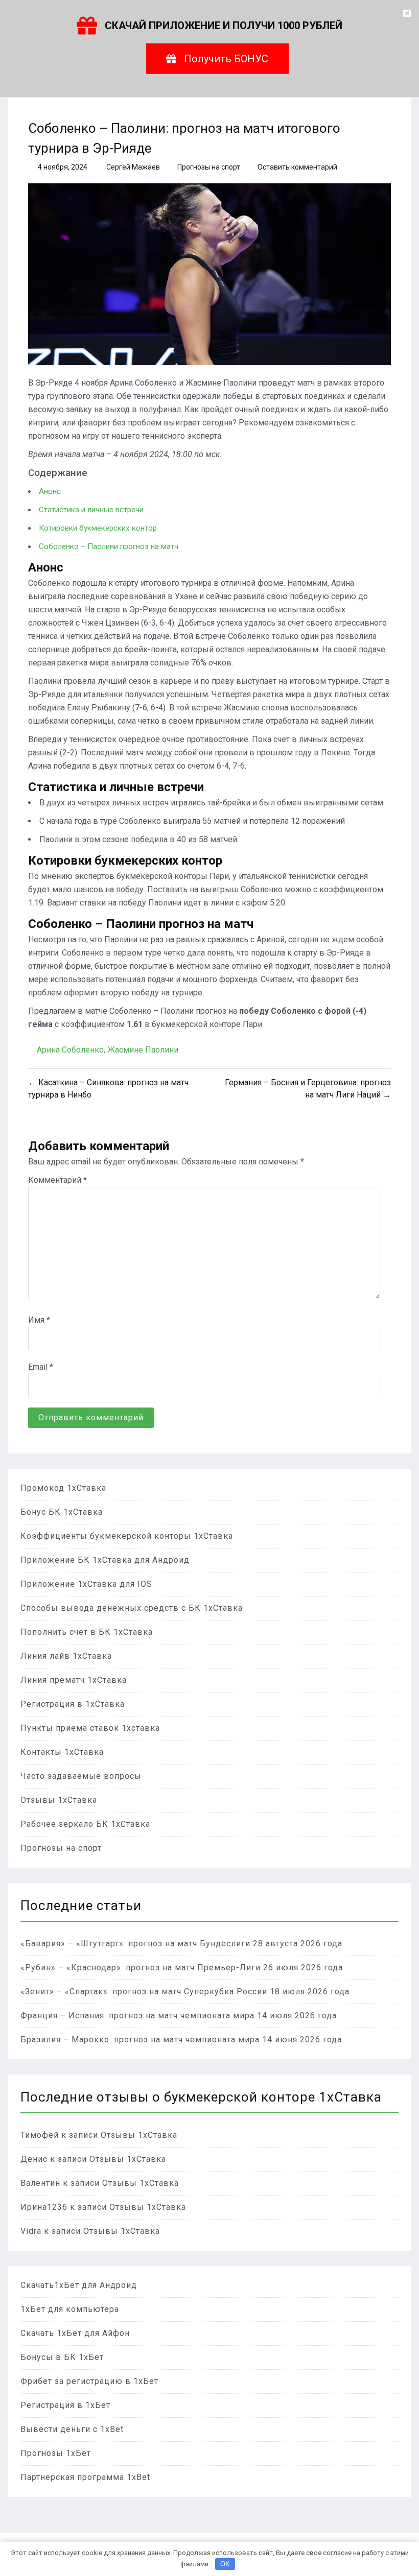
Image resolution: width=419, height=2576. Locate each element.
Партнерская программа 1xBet (85, 2477)
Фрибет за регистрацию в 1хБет (89, 2381)
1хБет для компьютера (70, 2309)
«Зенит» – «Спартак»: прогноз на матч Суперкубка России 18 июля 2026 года (185, 1991)
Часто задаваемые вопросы (81, 1776)
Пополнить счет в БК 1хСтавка (87, 1632)
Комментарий (57, 1180)
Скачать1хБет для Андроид (79, 2285)
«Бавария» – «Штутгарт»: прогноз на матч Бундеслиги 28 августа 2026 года (181, 1943)
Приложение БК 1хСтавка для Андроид (105, 1560)
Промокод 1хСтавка (63, 1488)
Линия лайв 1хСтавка (66, 1656)
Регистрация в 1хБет (65, 2405)
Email (41, 1367)
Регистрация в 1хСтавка (73, 1704)
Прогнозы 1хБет (56, 2453)
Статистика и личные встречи (91, 510)
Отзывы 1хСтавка (59, 1800)
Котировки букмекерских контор (98, 528)
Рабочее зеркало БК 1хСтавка (85, 1824)
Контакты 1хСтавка (62, 1752)
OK (225, 2564)
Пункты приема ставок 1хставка (90, 1728)
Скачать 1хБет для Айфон (75, 2333)
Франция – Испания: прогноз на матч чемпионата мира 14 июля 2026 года (179, 2016)
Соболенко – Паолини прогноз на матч (109, 546)
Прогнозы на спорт (209, 167)
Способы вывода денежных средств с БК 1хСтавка (132, 1608)
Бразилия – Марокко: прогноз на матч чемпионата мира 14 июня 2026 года (181, 2040)
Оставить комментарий (297, 167)
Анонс (50, 491)
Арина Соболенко (70, 1050)
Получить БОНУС (226, 59)
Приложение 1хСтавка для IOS (86, 1584)
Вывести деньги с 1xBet (72, 2429)
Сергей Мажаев (133, 167)
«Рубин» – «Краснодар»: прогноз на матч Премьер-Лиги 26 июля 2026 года (182, 1967)
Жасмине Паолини (143, 1050)
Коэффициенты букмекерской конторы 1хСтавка (127, 1536)
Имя (39, 1320)
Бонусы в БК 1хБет (62, 2357)
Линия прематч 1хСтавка (74, 1680)
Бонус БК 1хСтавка (62, 1512)
